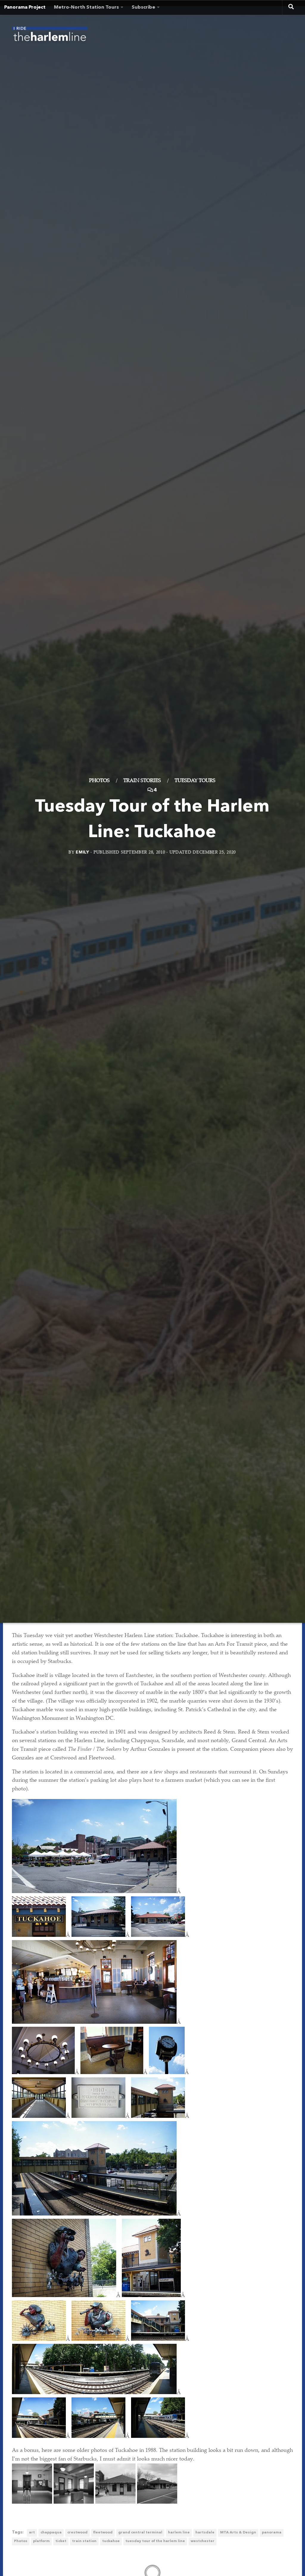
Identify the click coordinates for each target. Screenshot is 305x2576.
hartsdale (205, 2533)
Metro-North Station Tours (86, 7)
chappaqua (51, 2533)
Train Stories (142, 781)
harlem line (179, 2533)
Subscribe (143, 7)
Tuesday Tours (195, 781)
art (32, 2533)
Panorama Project (25, 7)
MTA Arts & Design (238, 2533)
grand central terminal (140, 2533)
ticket (61, 2541)
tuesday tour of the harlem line (155, 2541)
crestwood (77, 2533)
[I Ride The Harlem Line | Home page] (50, 36)
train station (84, 2541)
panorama (272, 2533)
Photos (99, 781)
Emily (82, 852)
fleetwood (103, 2533)
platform (41, 2541)
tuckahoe (111, 2541)
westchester (203, 2541)
